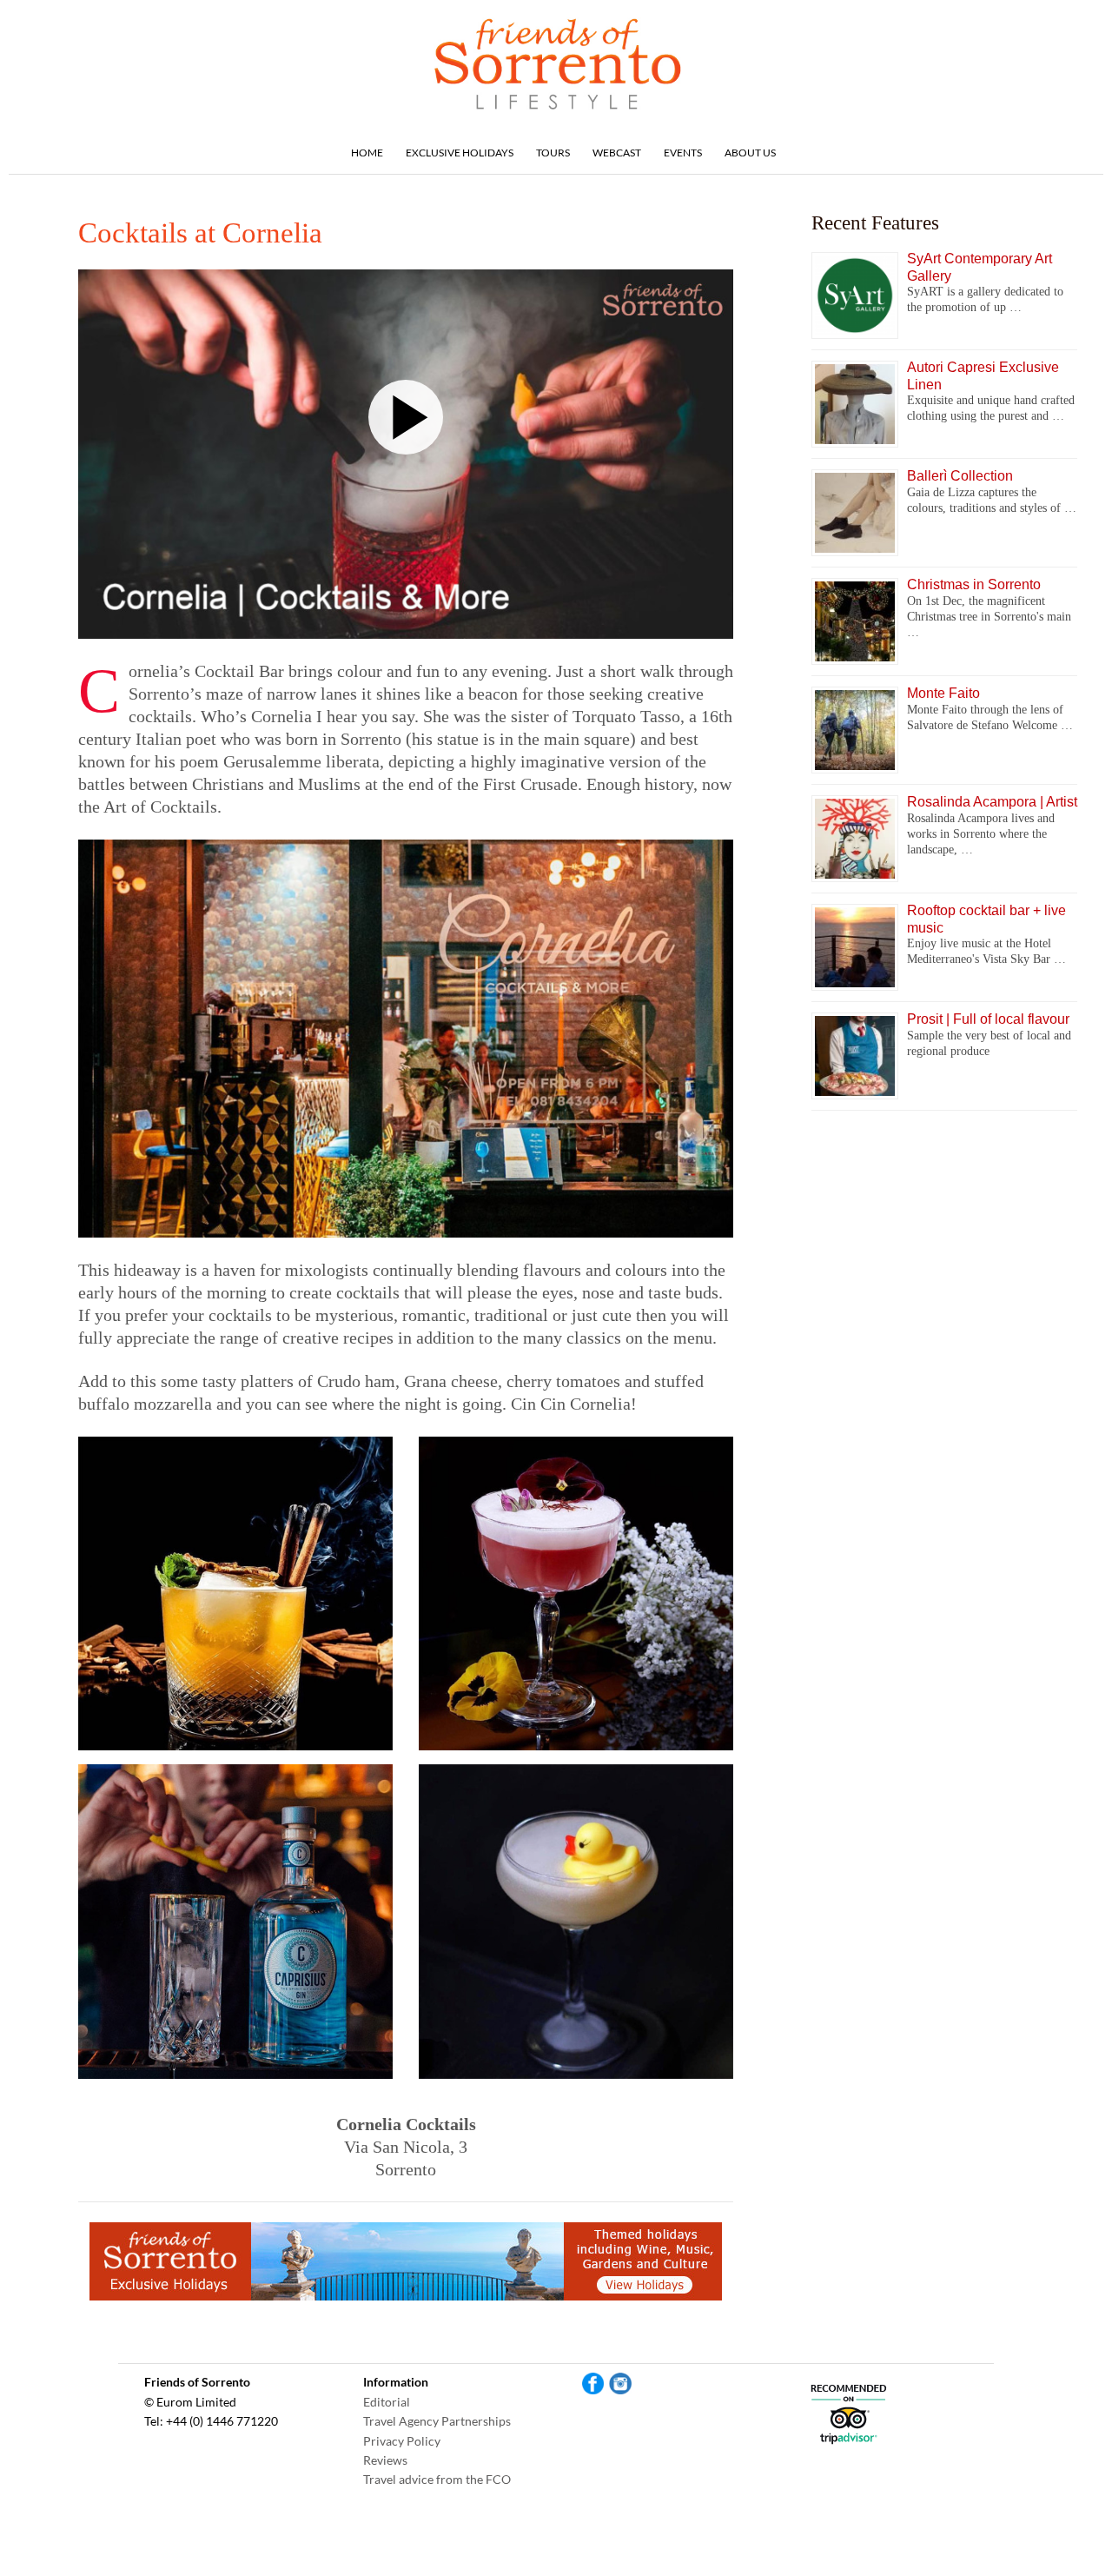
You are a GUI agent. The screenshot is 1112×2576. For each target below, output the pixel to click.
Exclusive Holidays (460, 153)
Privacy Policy (402, 2441)
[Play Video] (406, 417)
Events (683, 153)
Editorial (387, 2402)
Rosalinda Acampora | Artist (992, 802)
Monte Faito (943, 693)
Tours (553, 153)
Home (367, 153)
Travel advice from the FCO (437, 2479)
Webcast (617, 153)
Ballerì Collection (960, 476)
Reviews (385, 2460)
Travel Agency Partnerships (437, 2421)
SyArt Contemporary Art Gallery (980, 267)
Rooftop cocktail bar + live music (986, 919)
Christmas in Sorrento (974, 584)
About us (750, 153)
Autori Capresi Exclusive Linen (983, 375)
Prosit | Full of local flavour (988, 1019)
